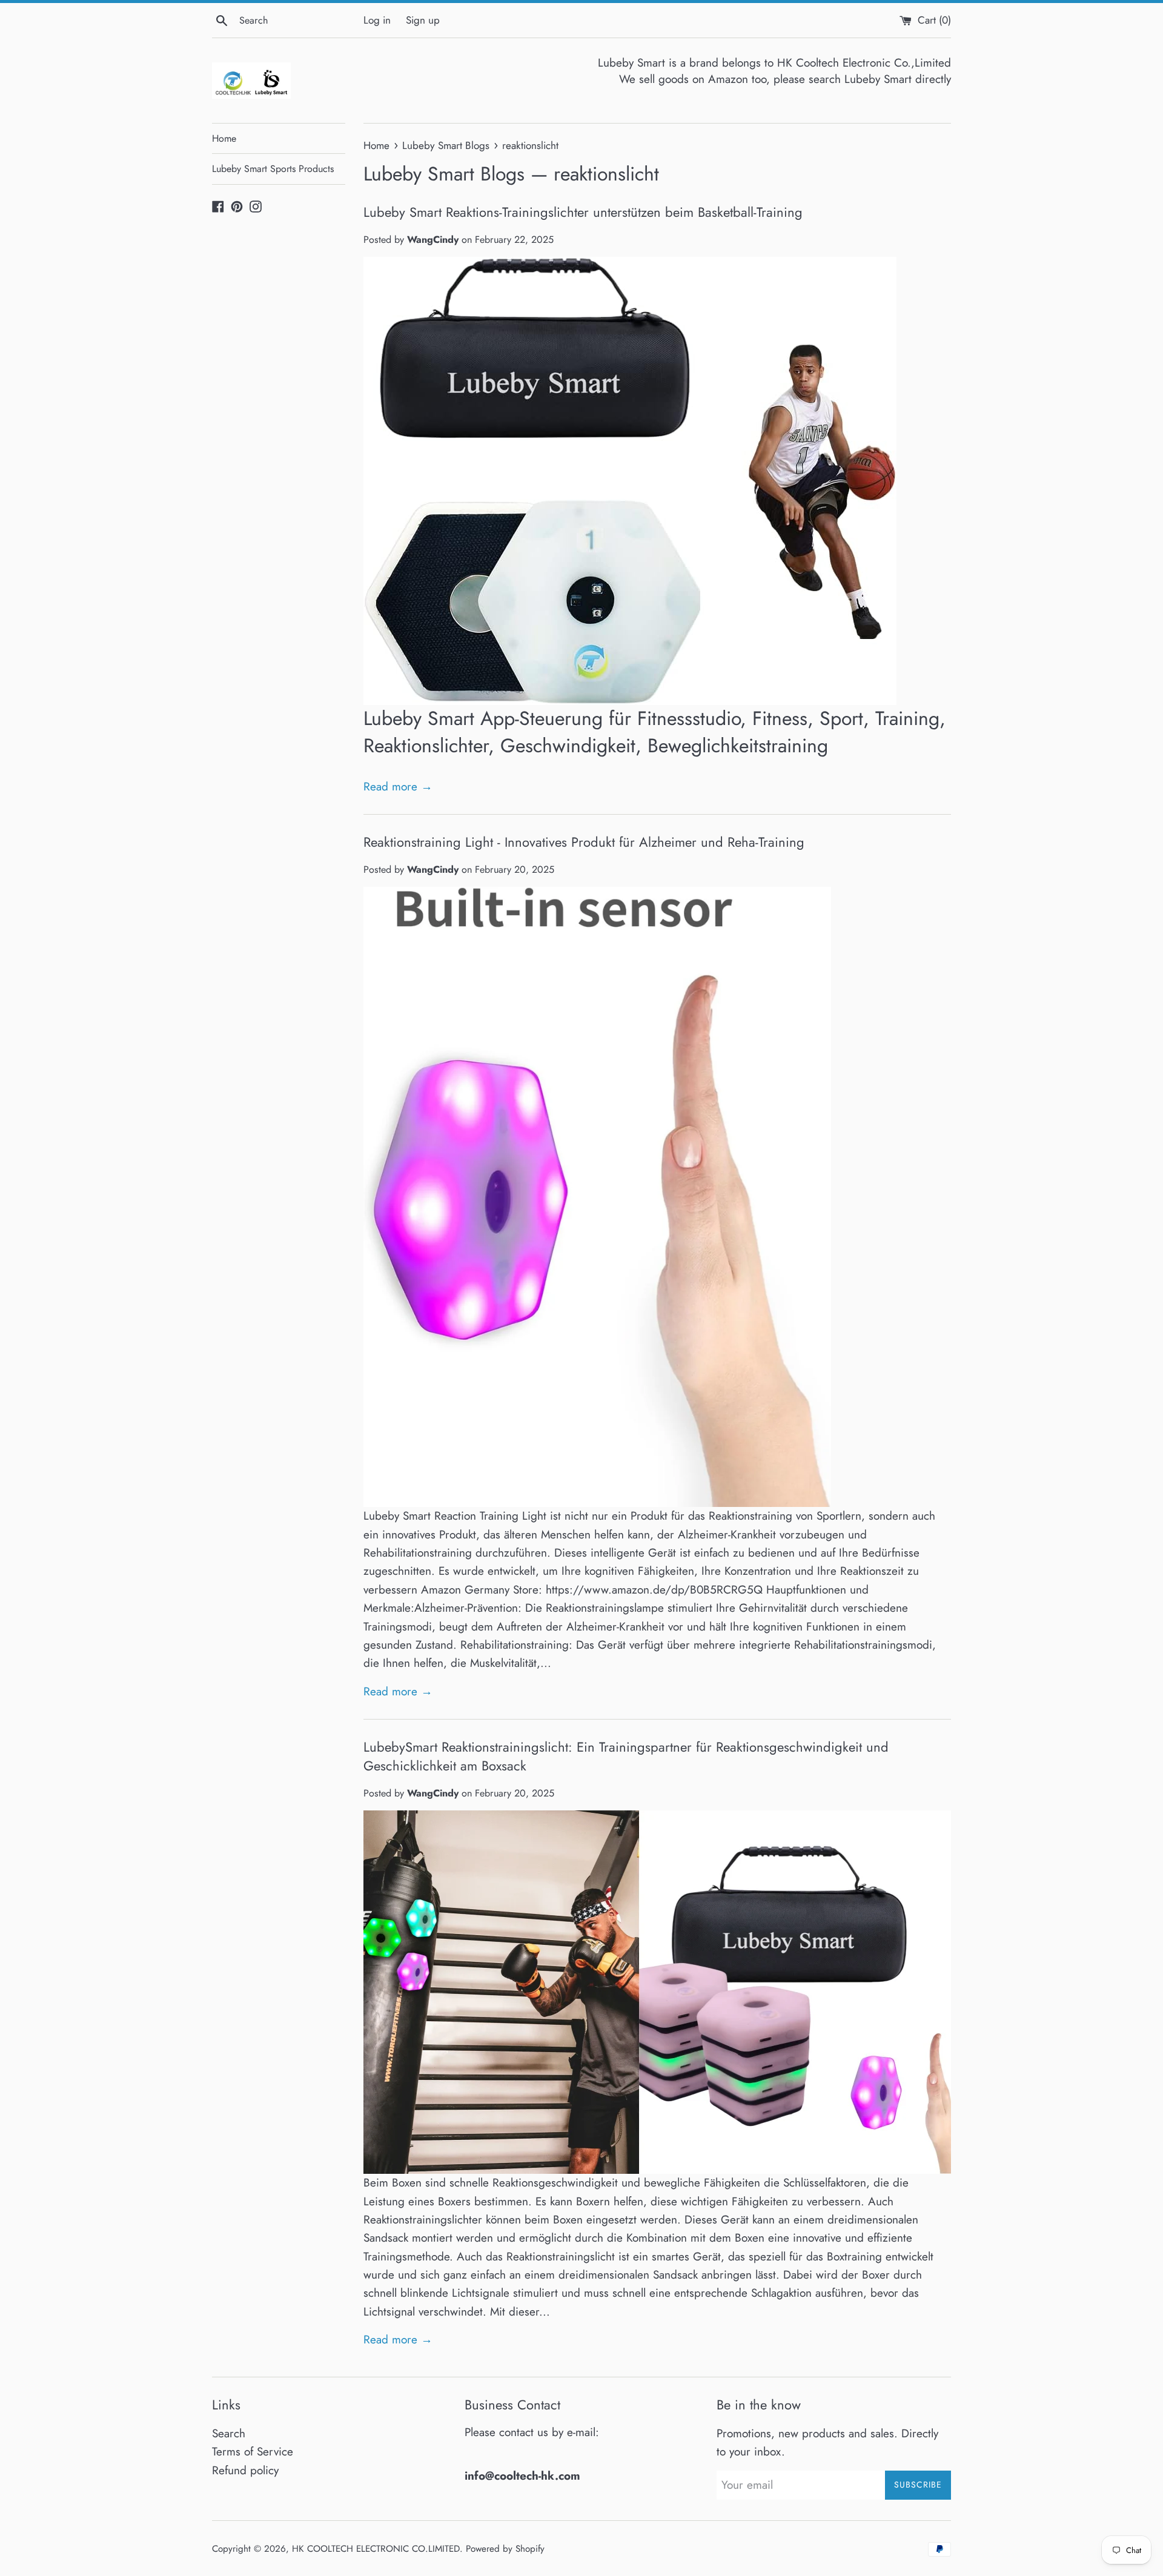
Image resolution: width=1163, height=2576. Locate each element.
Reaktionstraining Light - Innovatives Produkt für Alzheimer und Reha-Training (584, 842)
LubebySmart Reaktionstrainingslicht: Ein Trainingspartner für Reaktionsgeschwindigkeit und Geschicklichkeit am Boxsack (626, 1756)
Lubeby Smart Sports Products (273, 169)
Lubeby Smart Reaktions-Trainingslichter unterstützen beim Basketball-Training (583, 212)
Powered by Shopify (505, 2549)
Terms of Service (253, 2452)
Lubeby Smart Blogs (444, 174)
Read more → (398, 786)
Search (229, 2433)
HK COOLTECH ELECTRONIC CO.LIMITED (376, 2549)
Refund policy (245, 2470)
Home (224, 138)
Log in (377, 20)
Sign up (423, 20)
